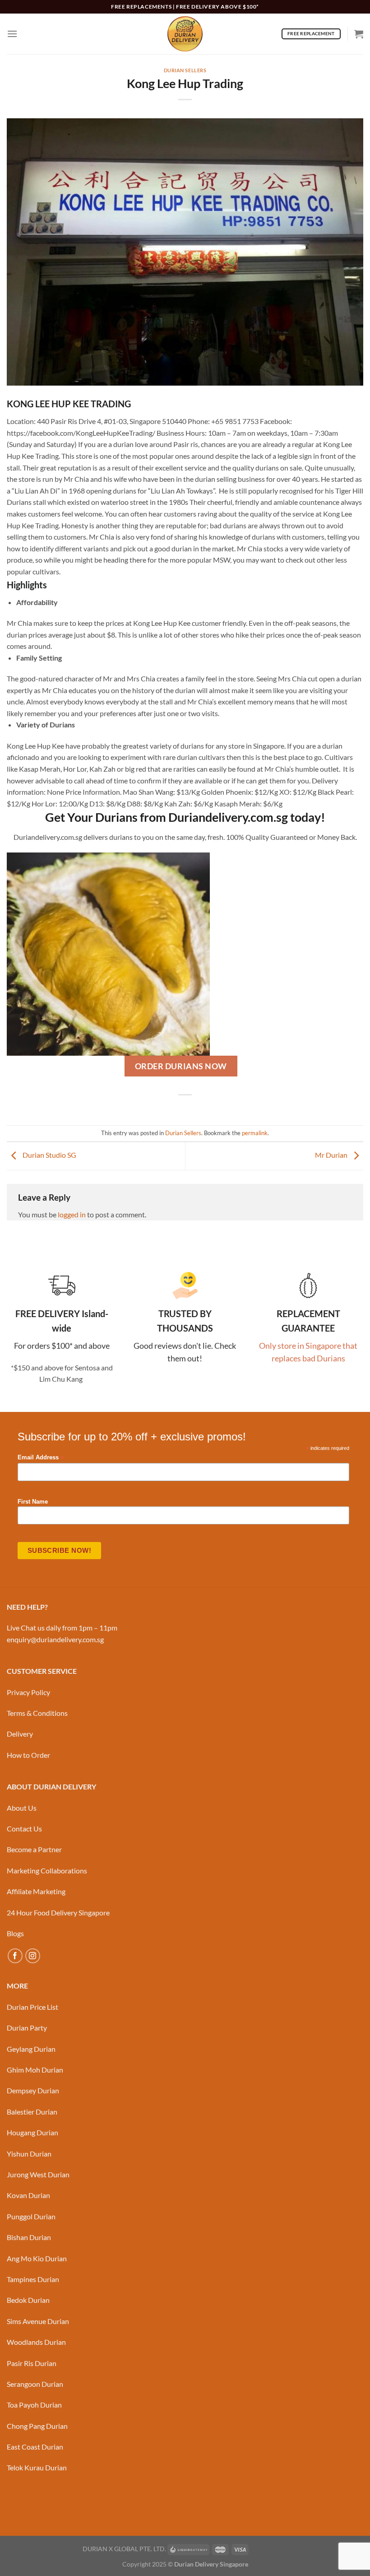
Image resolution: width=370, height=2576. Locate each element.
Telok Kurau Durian (37, 2467)
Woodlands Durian (36, 2342)
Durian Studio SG (49, 1155)
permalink (255, 1133)
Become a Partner (34, 1849)
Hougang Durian (32, 2132)
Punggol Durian (31, 2216)
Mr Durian (332, 1155)
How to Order (28, 1755)
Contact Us (24, 1828)
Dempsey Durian (33, 2090)
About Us (22, 1808)
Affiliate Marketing (36, 1891)
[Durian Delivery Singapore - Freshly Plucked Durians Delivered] (185, 34)
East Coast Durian (35, 2447)
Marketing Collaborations (47, 1870)
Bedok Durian (28, 2300)
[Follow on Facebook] (15, 1956)
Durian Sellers (185, 70)
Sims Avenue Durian (38, 2321)
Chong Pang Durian (37, 2426)
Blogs (15, 1933)
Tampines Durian (33, 2279)
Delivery (20, 1734)
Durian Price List (32, 2007)
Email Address (41, 1458)
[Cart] (359, 34)
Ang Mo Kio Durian (37, 2258)
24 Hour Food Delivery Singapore (58, 1912)
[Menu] (12, 34)
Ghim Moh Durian (35, 2070)
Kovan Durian (28, 2195)
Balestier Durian (32, 2112)
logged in (72, 1214)
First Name (33, 1502)
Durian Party (27, 2028)
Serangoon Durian (35, 2384)
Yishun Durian (29, 2154)
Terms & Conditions (37, 1713)
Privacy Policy (28, 1692)
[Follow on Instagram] (33, 1956)
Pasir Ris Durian (32, 2363)
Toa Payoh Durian (34, 2405)
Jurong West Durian (38, 2174)
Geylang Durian (31, 2049)
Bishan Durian (29, 2237)
